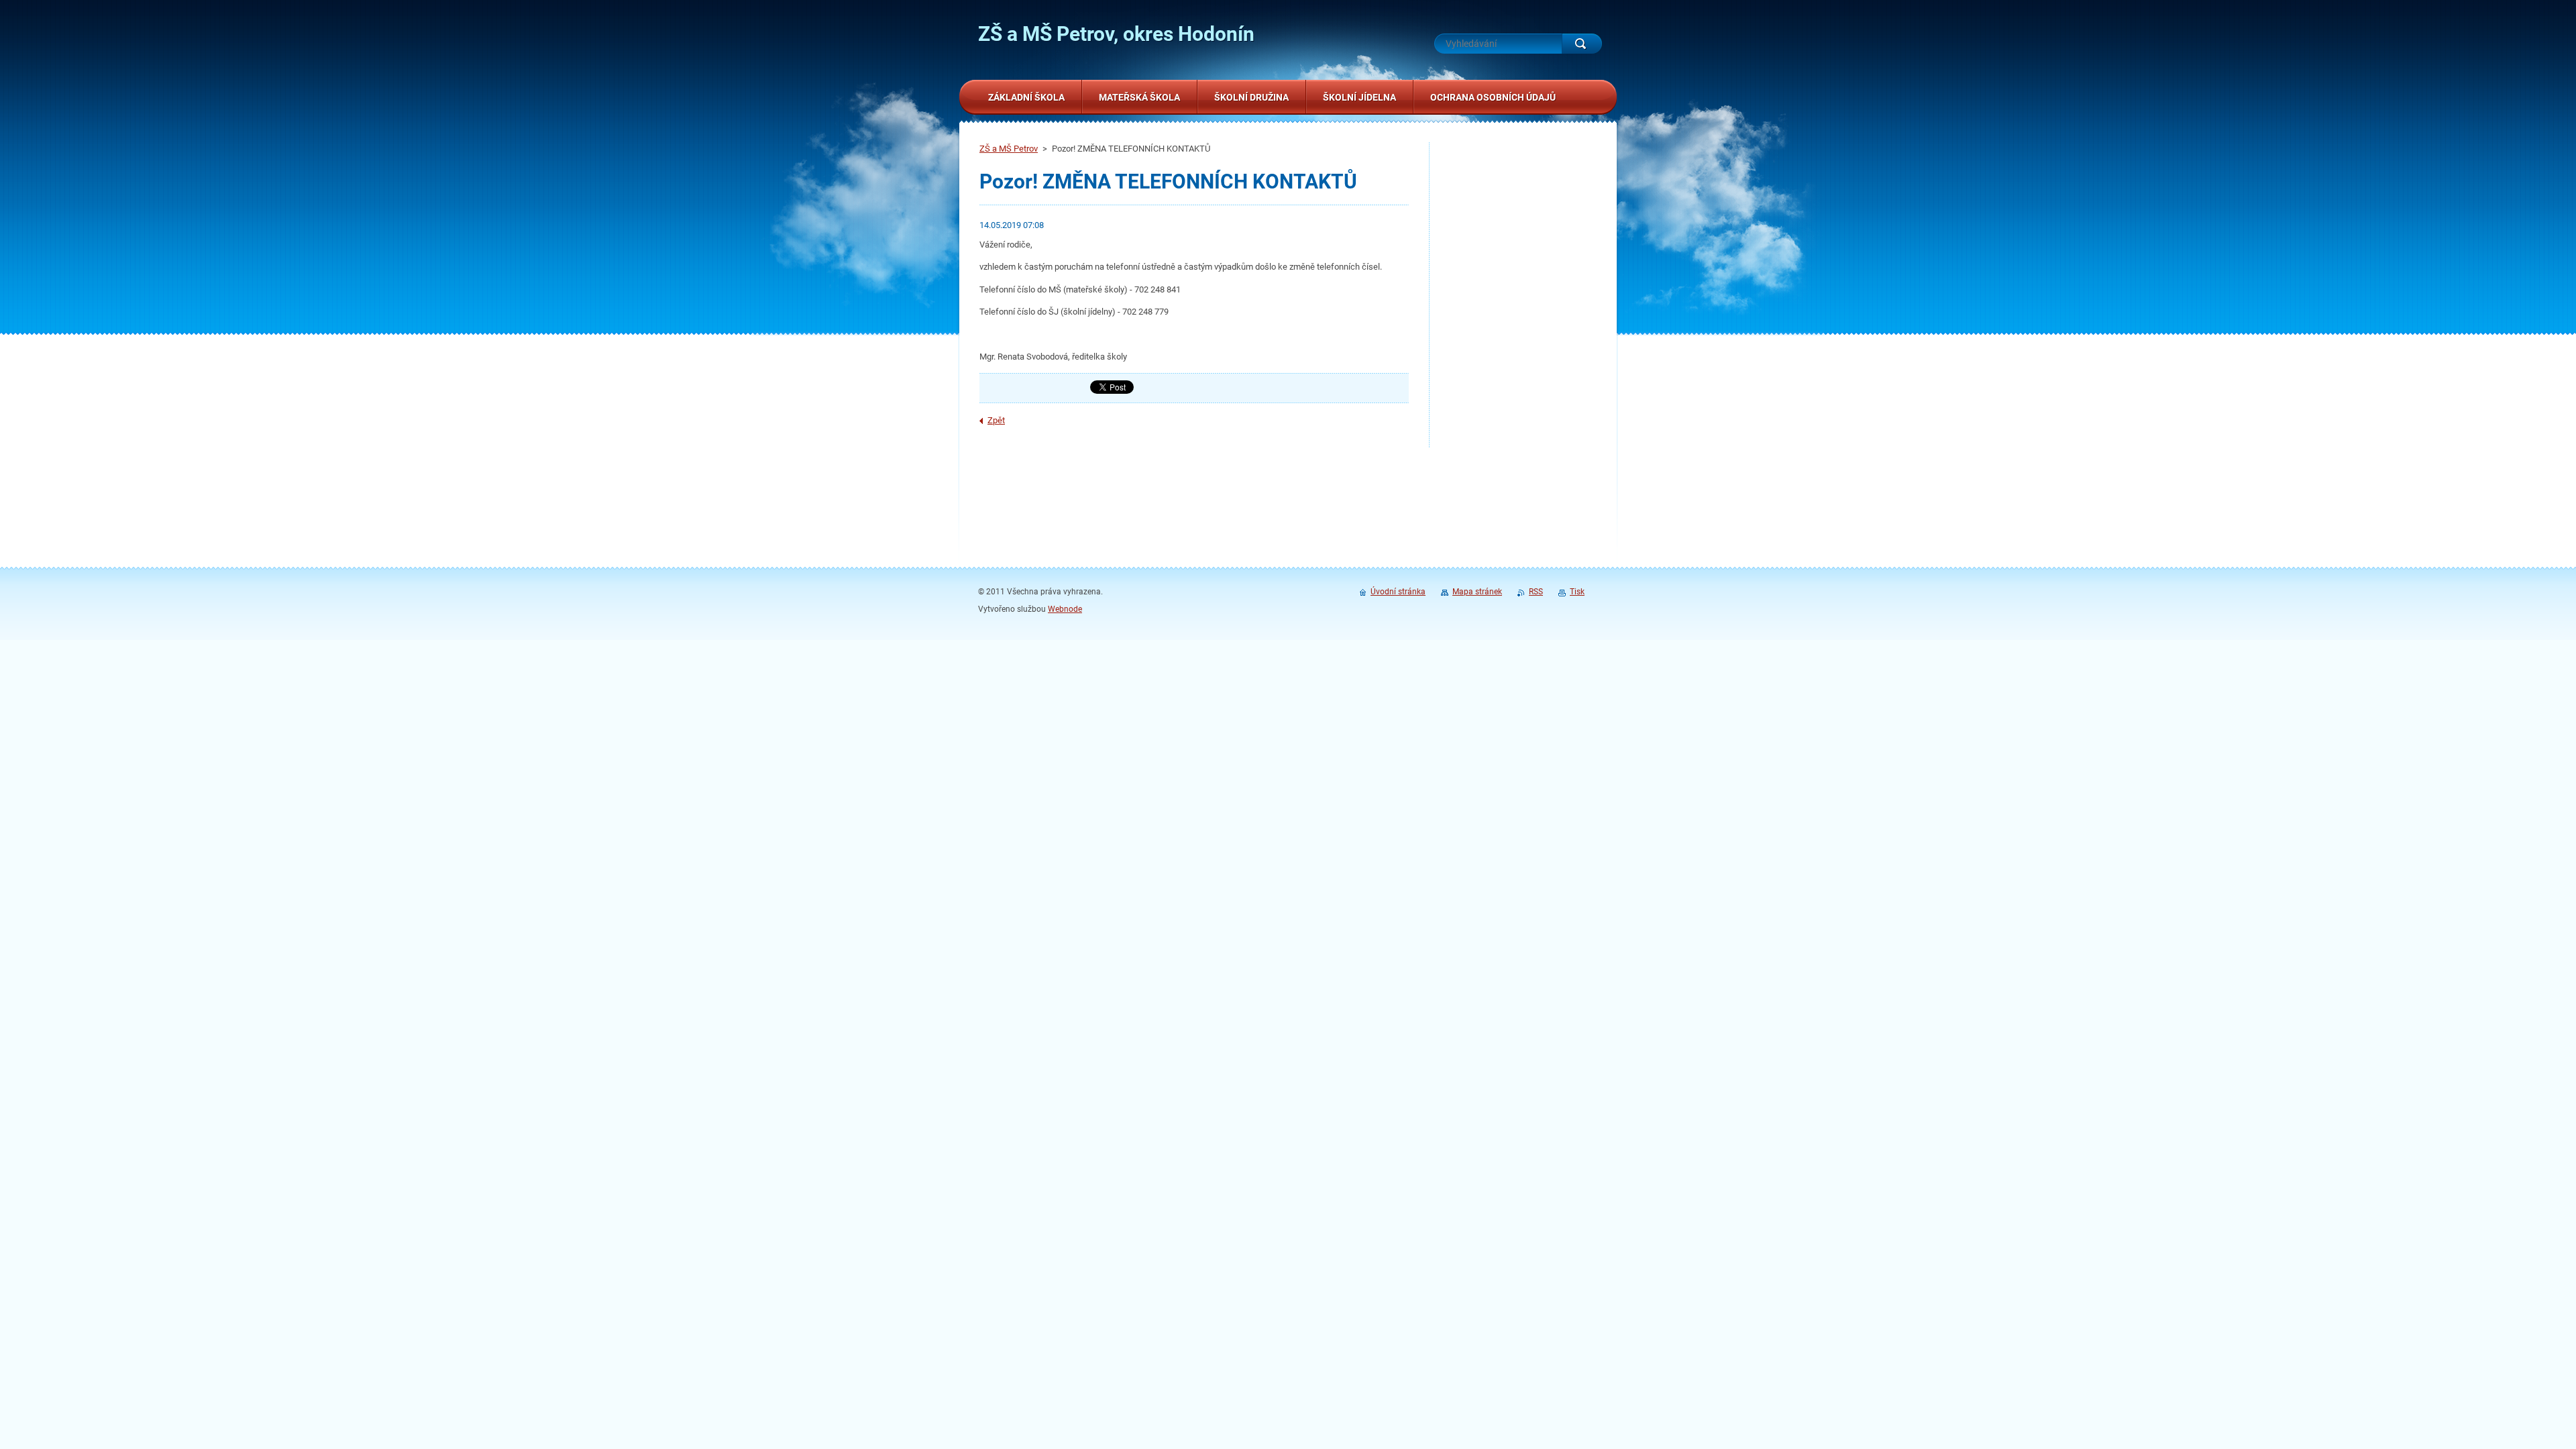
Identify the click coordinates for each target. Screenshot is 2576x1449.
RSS (1536, 592)
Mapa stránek (1477, 592)
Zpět (996, 420)
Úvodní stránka (1398, 592)
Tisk (1577, 592)
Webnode (1065, 609)
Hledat (1582, 44)
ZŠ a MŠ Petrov (1009, 149)
